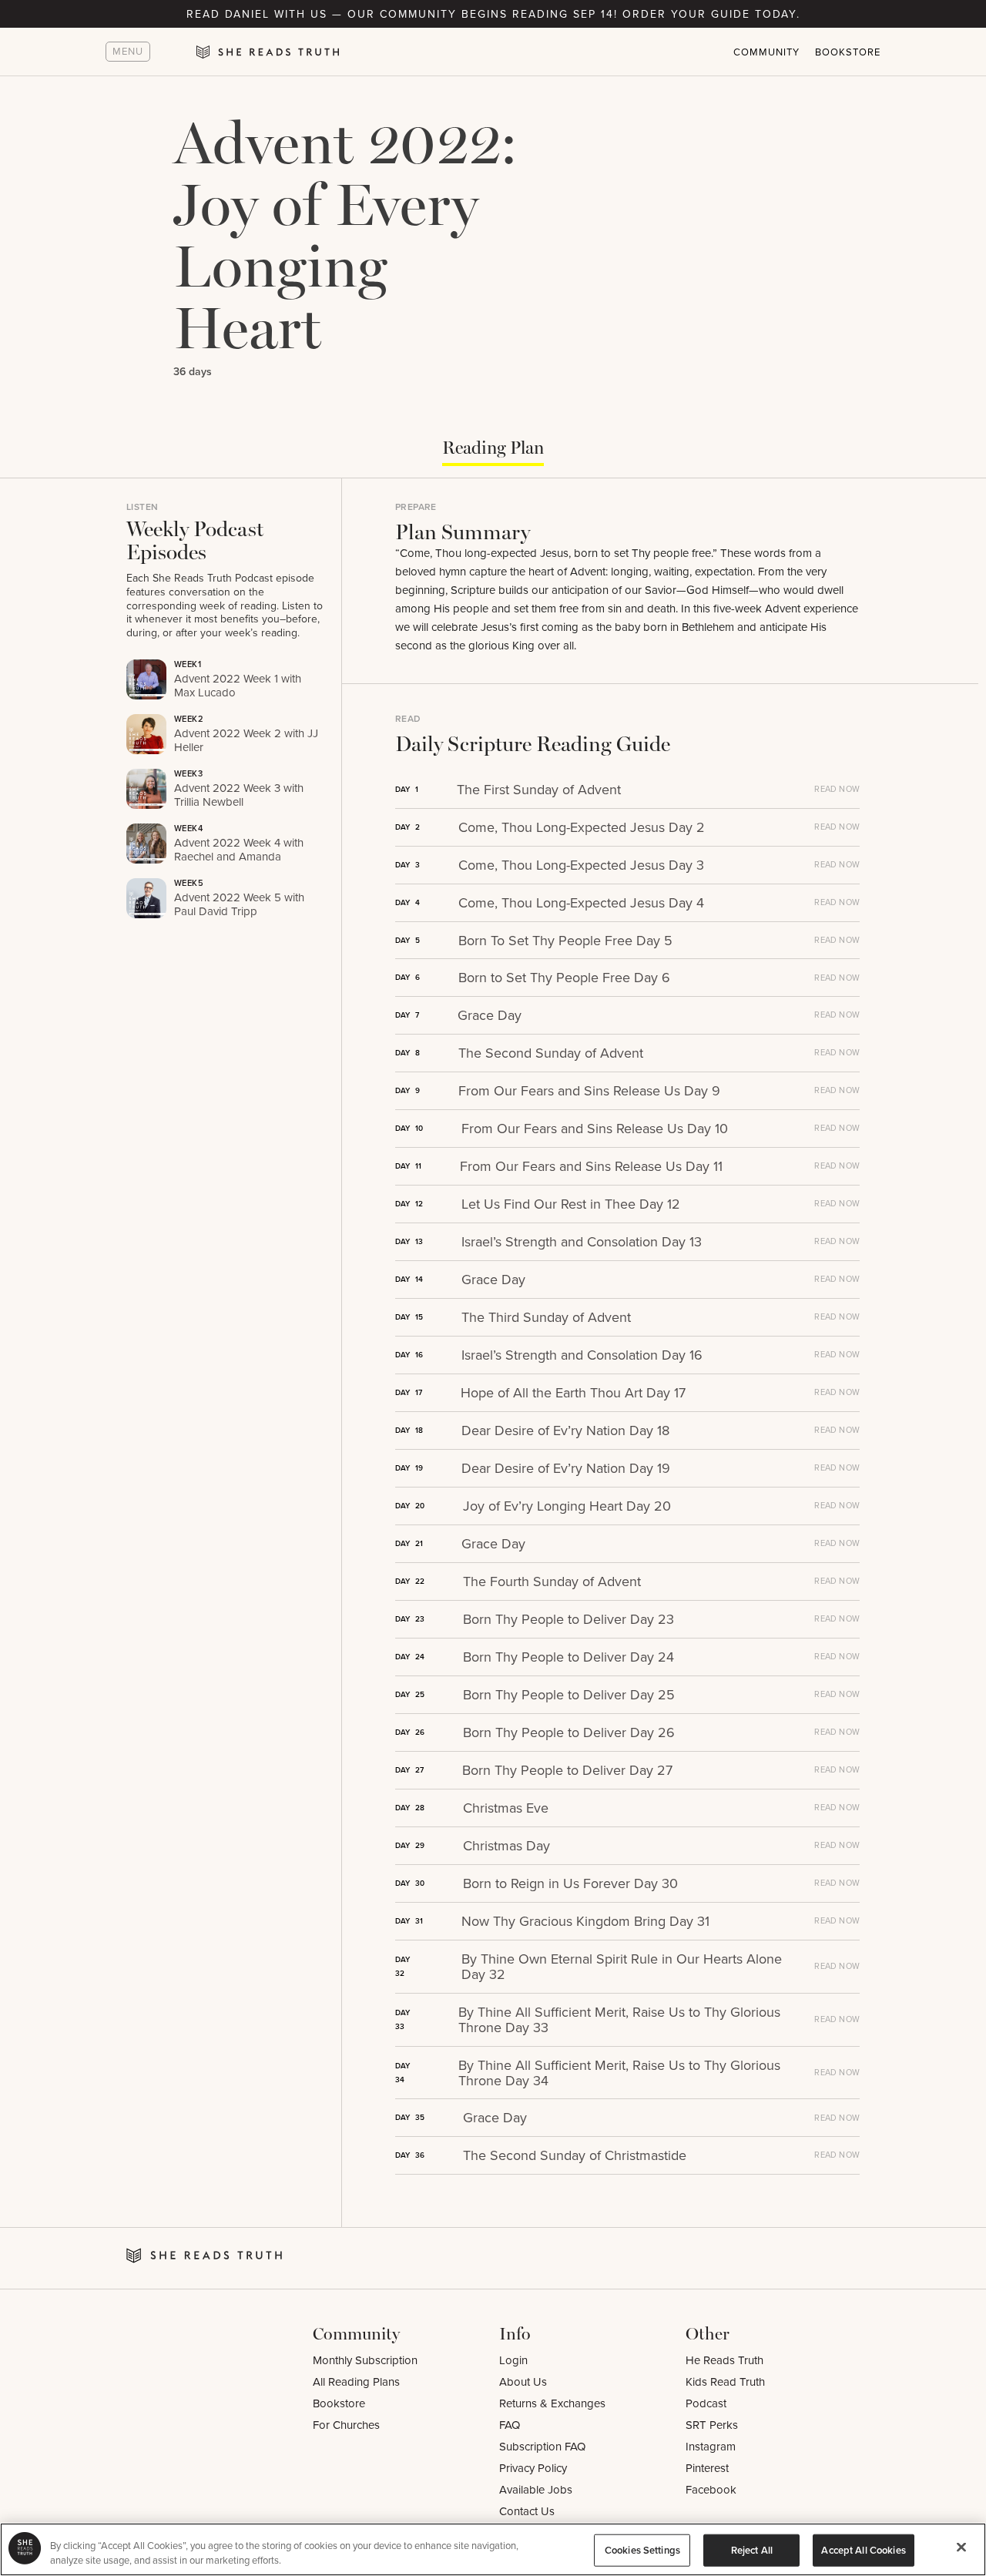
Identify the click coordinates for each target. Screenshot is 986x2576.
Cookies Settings (642, 2550)
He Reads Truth (724, 2360)
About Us (523, 2381)
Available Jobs (536, 2489)
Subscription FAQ (542, 2446)
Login (513, 2360)
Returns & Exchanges (552, 2403)
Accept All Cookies (863, 2550)
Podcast (706, 2403)
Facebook (711, 2489)
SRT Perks (712, 2425)
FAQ (510, 2425)
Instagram (711, 2446)
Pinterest (707, 2468)
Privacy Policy (533, 2468)
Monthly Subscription (365, 2360)
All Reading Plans (356, 2381)
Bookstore (848, 52)
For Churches (346, 2425)
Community (766, 52)
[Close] (961, 2547)
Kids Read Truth (725, 2381)
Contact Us (527, 2511)
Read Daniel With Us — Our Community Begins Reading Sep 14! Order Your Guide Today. (493, 14)
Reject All (752, 2550)
